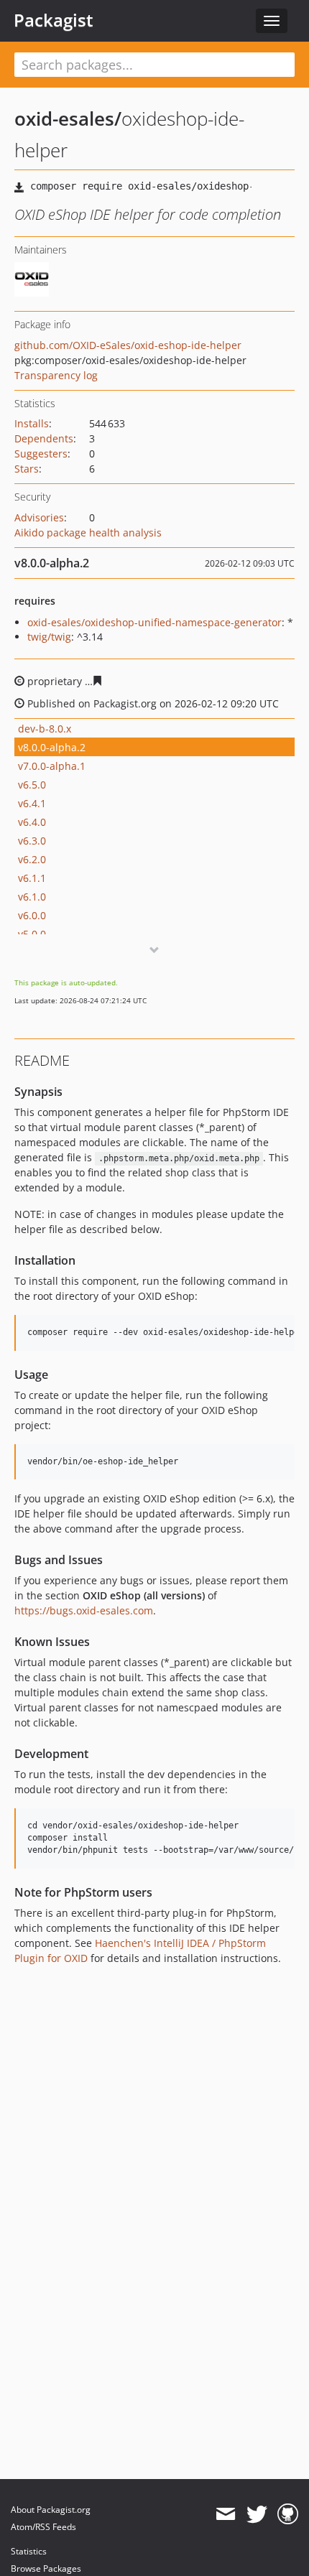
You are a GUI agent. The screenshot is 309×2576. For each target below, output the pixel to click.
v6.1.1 (32, 878)
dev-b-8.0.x (45, 729)
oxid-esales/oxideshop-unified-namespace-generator (154, 622)
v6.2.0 (32, 859)
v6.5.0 (32, 785)
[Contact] (225, 2514)
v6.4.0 (32, 822)
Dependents (44, 438)
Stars (27, 469)
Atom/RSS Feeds (43, 2527)
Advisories (39, 517)
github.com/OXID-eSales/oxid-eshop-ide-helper (128, 345)
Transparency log (56, 375)
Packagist (54, 20)
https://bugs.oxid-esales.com (84, 1610)
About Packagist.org (51, 2510)
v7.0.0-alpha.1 (52, 766)
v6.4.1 (32, 803)
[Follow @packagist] (257, 2514)
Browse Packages (46, 2568)
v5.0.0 (32, 934)
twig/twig (49, 637)
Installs (32, 423)
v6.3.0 (32, 841)
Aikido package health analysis (88, 533)
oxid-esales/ (68, 118)
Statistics (29, 2551)
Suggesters (41, 454)
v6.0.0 (32, 915)
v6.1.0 (32, 897)
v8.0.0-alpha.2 (52, 747)
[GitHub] (288, 2514)
